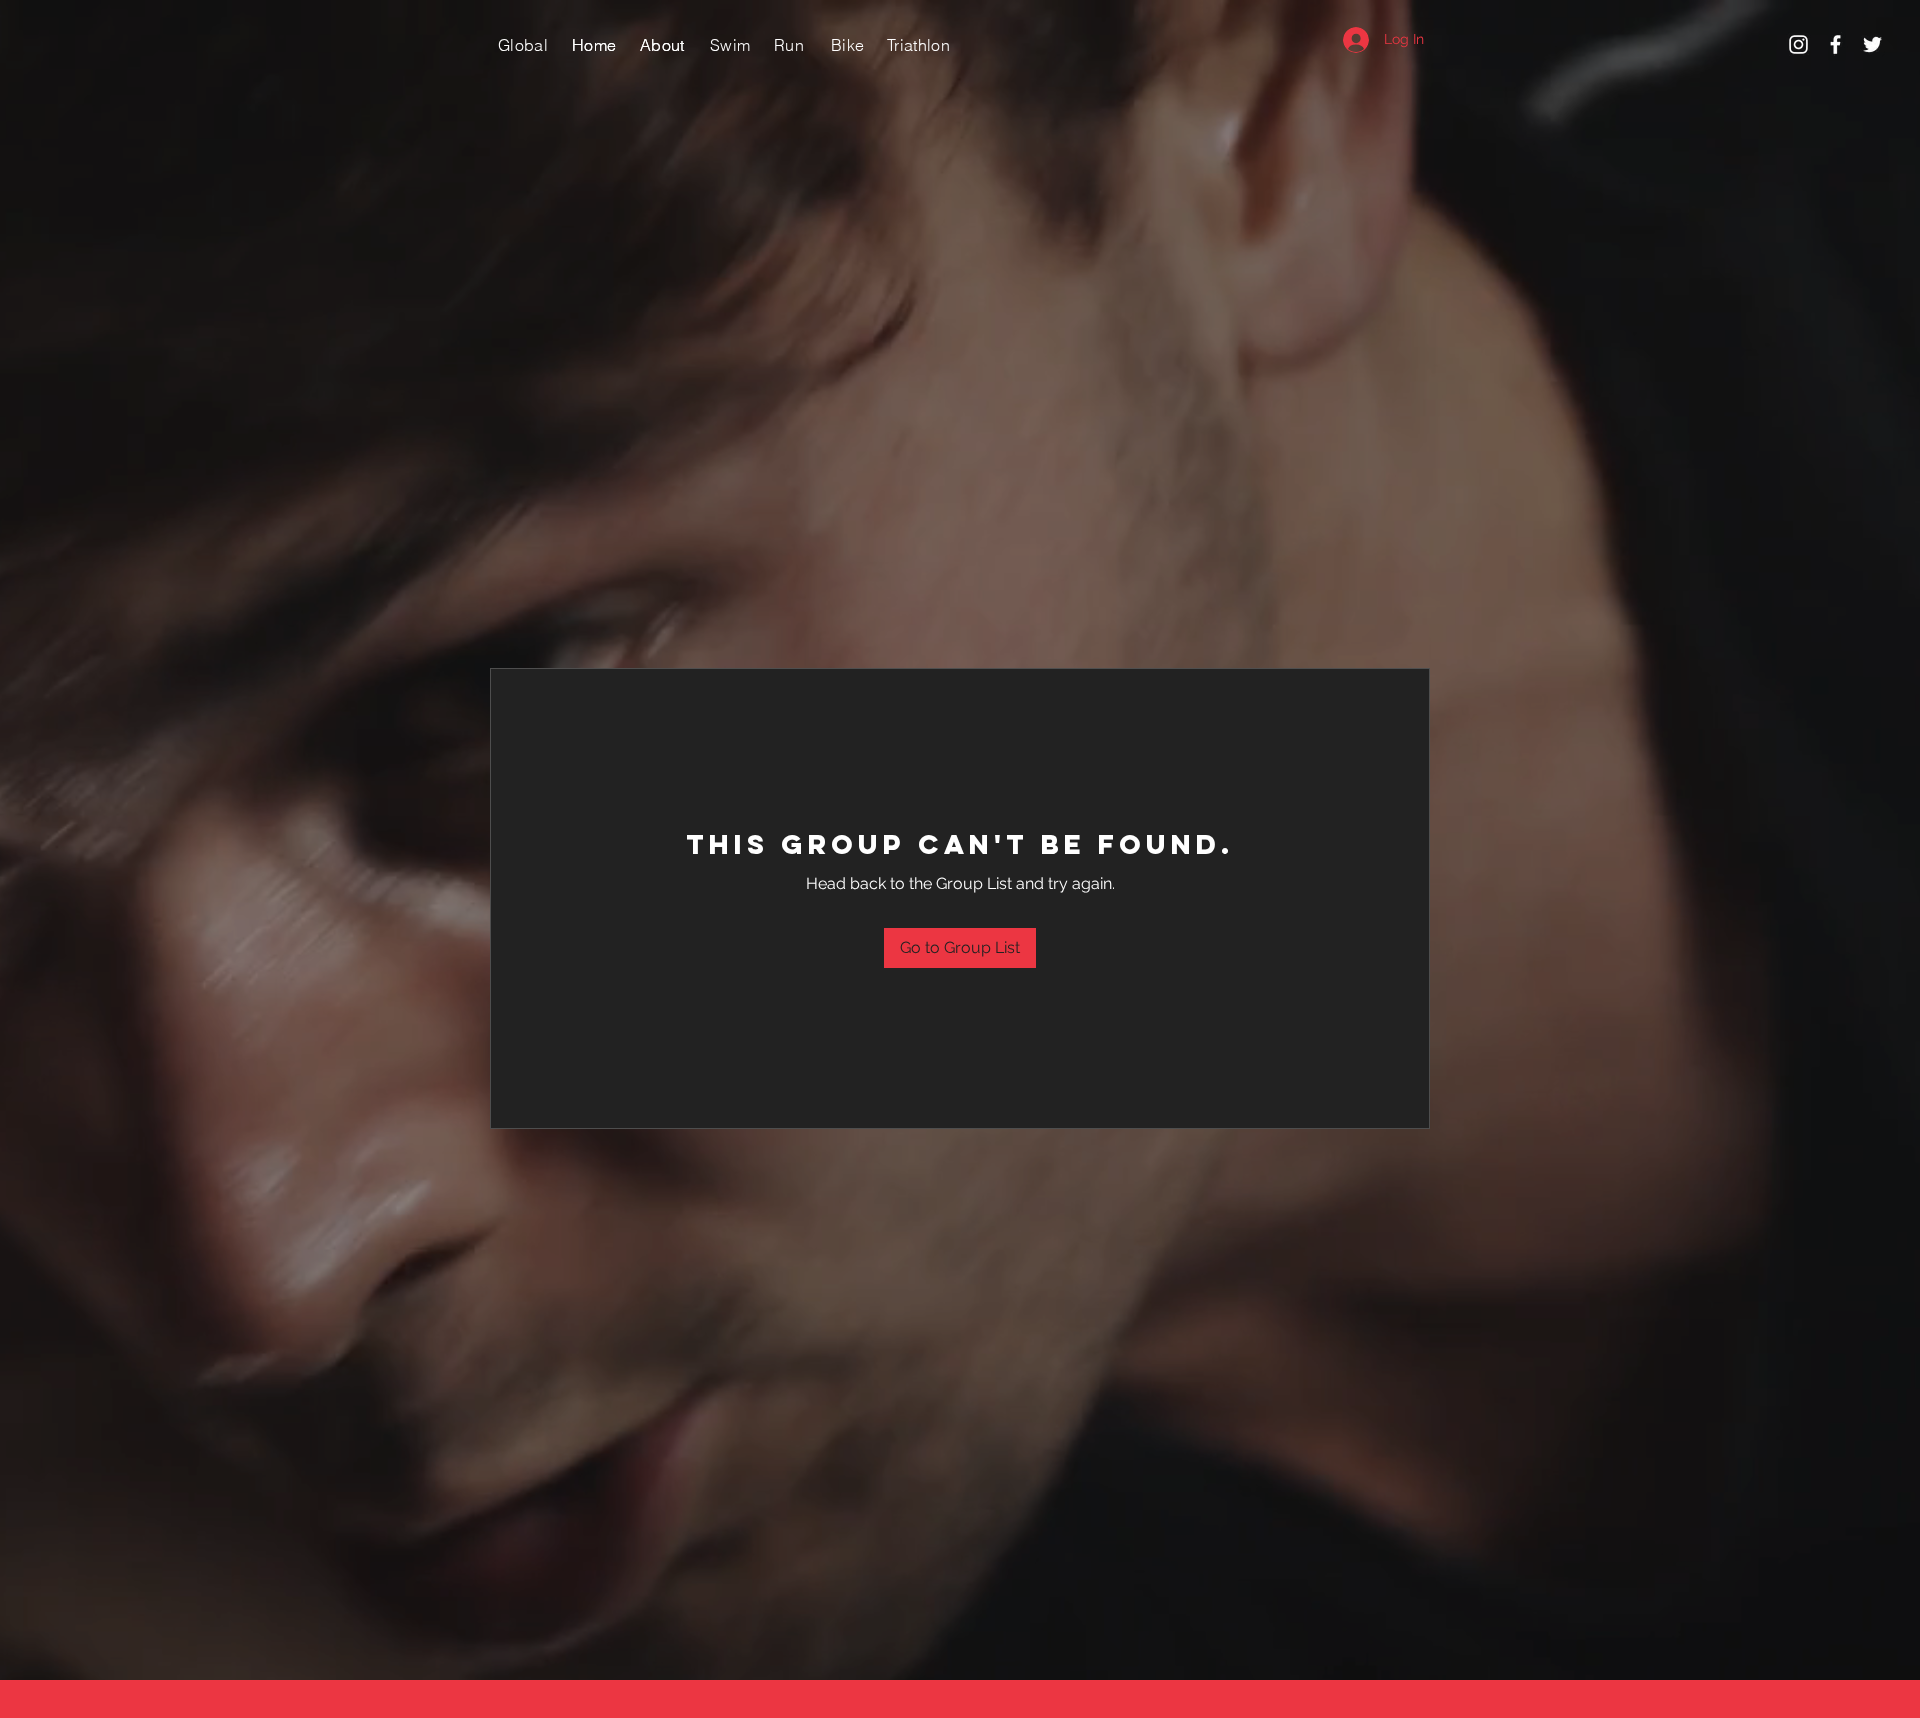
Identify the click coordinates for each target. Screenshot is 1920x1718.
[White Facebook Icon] (1835, 44)
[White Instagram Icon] (1798, 44)
